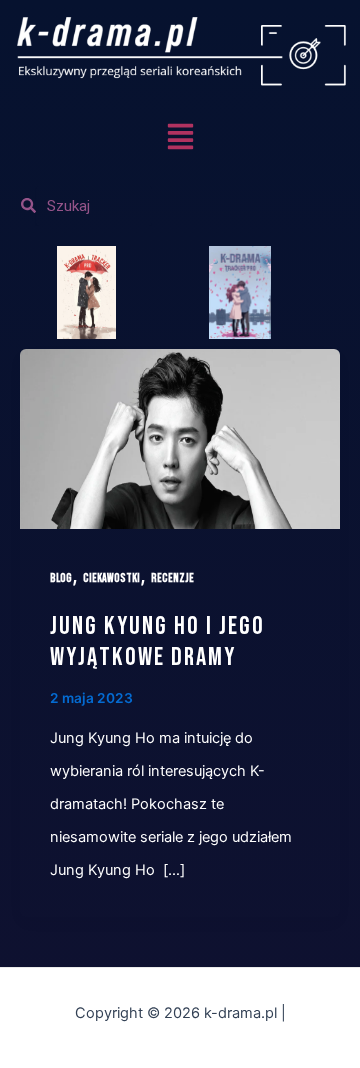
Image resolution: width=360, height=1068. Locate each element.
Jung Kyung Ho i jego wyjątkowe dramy (157, 642)
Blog (61, 578)
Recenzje (172, 578)
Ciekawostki (111, 578)
